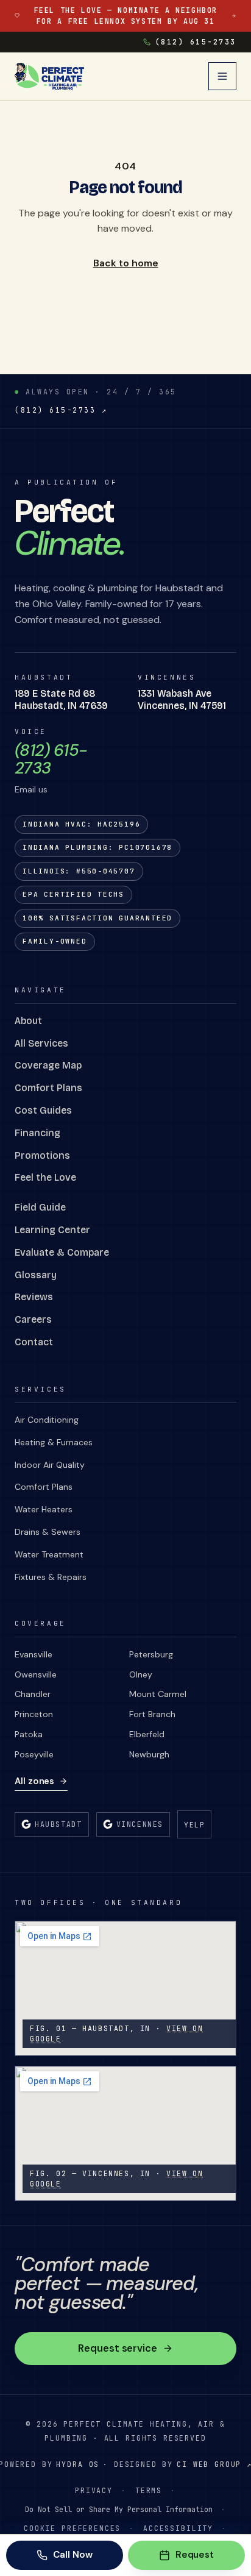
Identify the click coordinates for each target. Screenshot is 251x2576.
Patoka (29, 1734)
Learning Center (52, 1230)
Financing (37, 1133)
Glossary (36, 1275)
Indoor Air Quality (50, 1465)
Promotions (42, 1155)
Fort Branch (152, 1714)
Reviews (34, 1297)
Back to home (126, 263)
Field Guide (40, 1207)
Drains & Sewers (48, 1532)
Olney (141, 1674)
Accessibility (178, 2528)
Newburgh (149, 1754)
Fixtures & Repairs (51, 1577)
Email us (31, 789)
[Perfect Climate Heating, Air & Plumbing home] (49, 76)
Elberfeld (147, 1734)
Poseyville (34, 1754)
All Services (41, 1043)
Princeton (34, 1714)
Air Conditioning (47, 1420)
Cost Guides (43, 1110)
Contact (34, 1342)
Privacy (94, 2490)
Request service (118, 2348)
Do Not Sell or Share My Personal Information (119, 2509)
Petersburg (151, 1654)
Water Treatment (49, 1554)
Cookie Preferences (72, 2528)
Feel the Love (45, 1177)
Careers (33, 1319)
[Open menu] (222, 76)
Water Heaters (44, 1509)
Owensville (36, 1674)
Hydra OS (78, 2464)
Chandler (33, 1694)
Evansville (34, 1654)
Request (195, 2555)
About (28, 1021)
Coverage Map (48, 1065)
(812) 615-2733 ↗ (61, 410)
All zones (34, 1781)
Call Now (72, 2555)
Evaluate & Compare (62, 1252)
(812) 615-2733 (196, 42)
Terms (149, 2490)
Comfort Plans (48, 1088)
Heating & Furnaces (54, 1442)
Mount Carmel (158, 1694)
